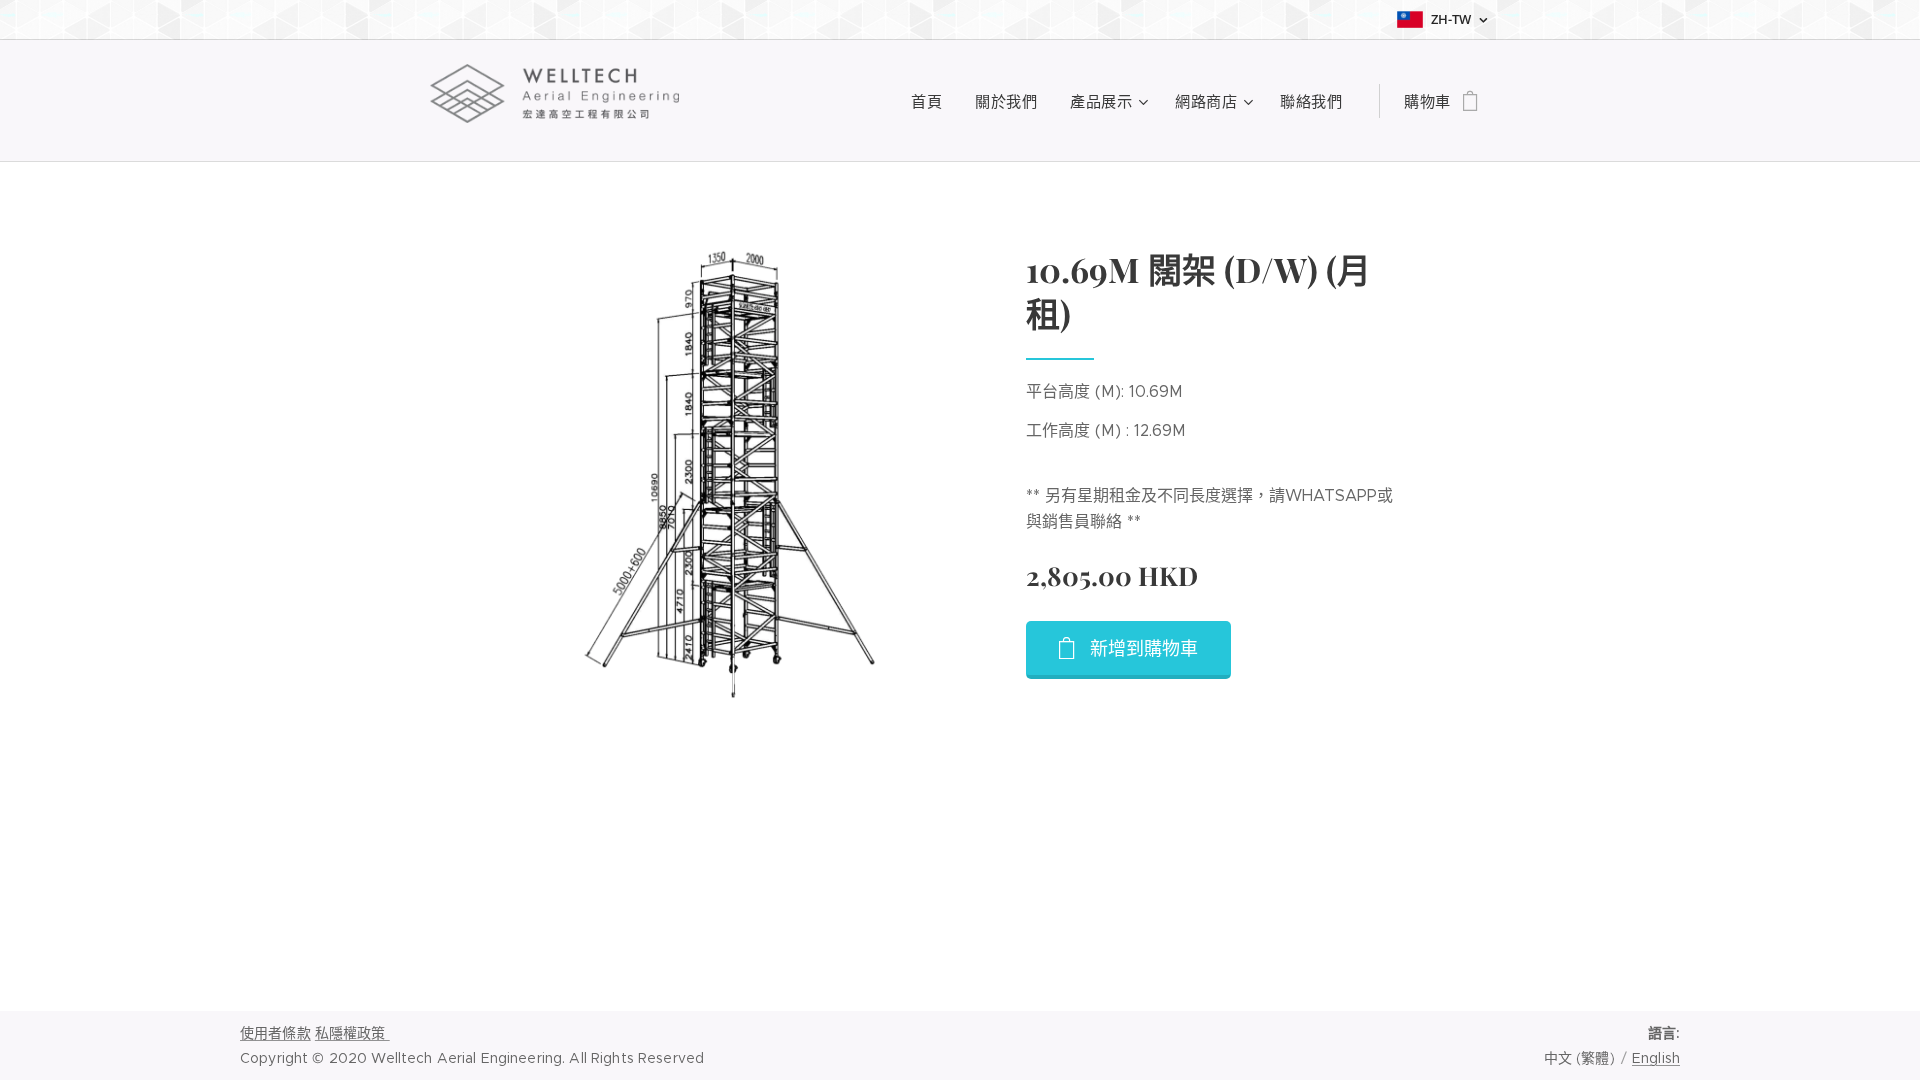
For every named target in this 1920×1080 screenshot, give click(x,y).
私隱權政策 (352, 1033)
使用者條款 (275, 1033)
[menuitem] (932, 101)
